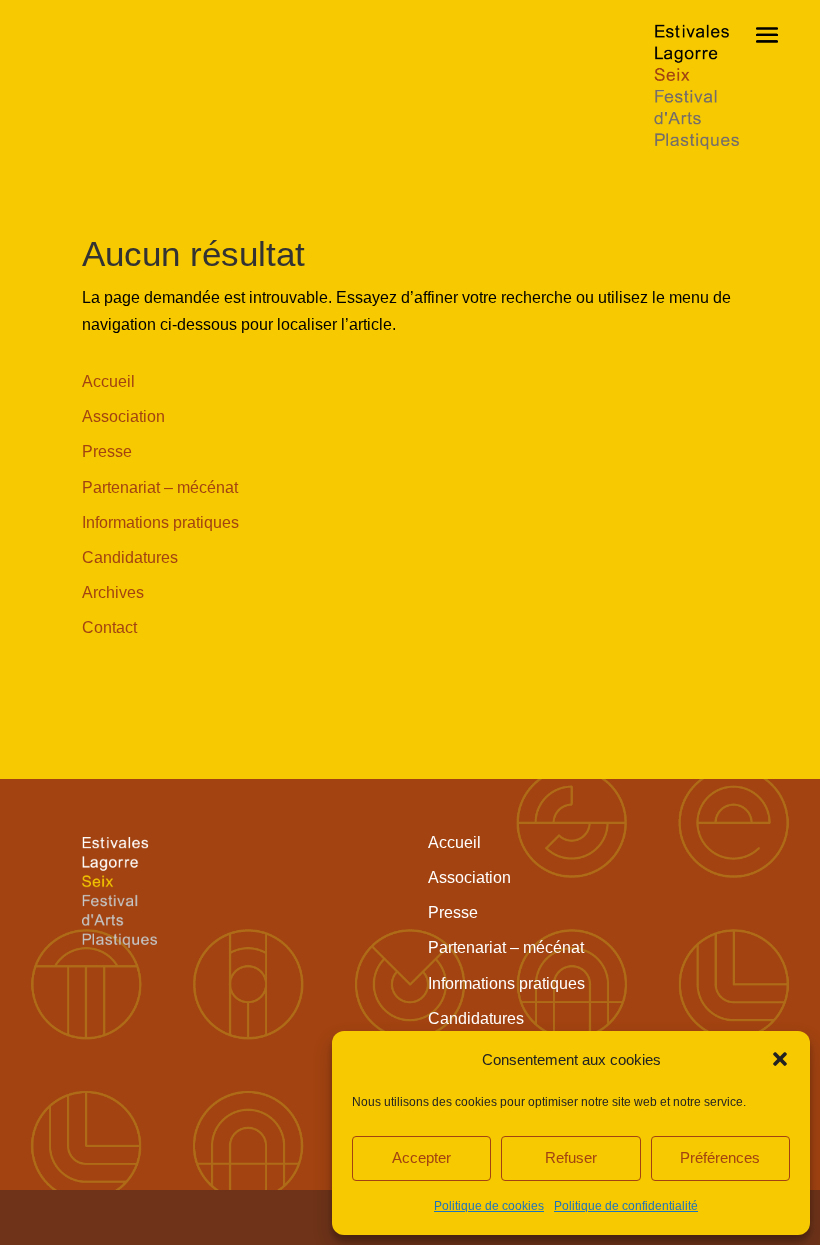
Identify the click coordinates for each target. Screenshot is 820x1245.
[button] (780, 1059)
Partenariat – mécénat (160, 487)
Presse (107, 451)
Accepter (421, 1157)
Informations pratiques (160, 522)
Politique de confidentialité (626, 1206)
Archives (113, 592)
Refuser (571, 1157)
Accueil (108, 381)
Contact (109, 627)
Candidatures (130, 557)
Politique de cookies (489, 1206)
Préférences (720, 1157)
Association (123, 416)
